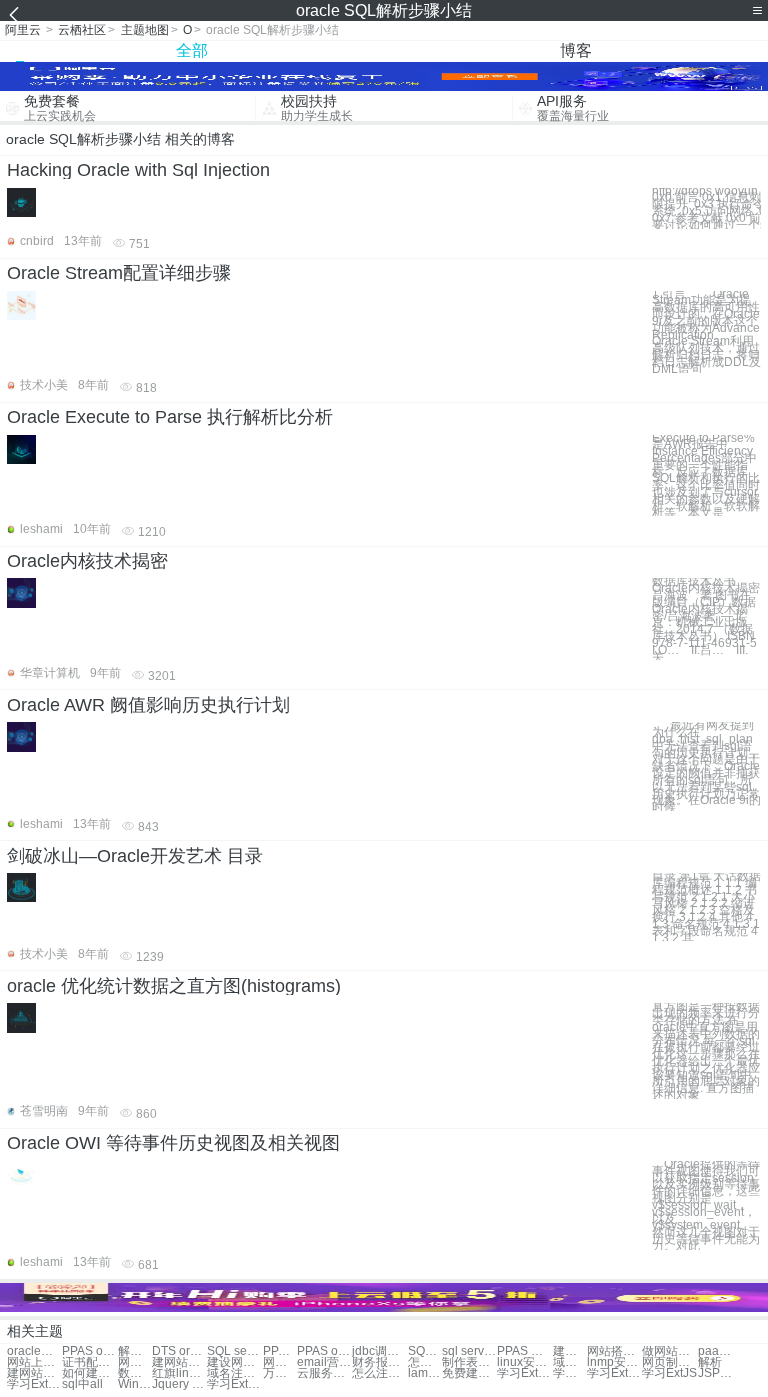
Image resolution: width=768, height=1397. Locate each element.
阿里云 (23, 30)
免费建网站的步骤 (469, 1373)
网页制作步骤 (669, 1362)
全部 (192, 50)
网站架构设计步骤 (280, 1362)
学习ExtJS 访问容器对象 (34, 1384)
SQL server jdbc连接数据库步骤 (234, 1351)
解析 (710, 1362)
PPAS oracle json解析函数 (324, 1351)
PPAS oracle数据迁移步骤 (89, 1351)
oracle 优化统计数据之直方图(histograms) (174, 986)
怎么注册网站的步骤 (379, 1373)
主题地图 (145, 30)
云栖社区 (82, 30)
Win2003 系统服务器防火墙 (135, 1384)
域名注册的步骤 (234, 1373)
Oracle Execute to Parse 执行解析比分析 (170, 417)
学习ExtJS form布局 (614, 1373)
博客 (576, 50)
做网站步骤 (669, 1351)
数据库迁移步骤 (135, 1373)
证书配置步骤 (89, 1362)
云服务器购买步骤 (324, 1373)
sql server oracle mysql (469, 1351)
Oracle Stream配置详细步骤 (119, 273)
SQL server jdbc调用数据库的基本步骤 (425, 1351)
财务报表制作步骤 (379, 1362)
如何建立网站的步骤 (89, 1373)
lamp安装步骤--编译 (425, 1373)
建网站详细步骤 (179, 1362)
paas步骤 (715, 1351)
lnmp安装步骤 (614, 1362)
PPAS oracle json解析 (280, 1351)
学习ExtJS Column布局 (570, 1373)
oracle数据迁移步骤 (34, 1351)
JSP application (715, 1373)
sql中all (82, 1384)
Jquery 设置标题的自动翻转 (179, 1384)
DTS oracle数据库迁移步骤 (179, 1351)
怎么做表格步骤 (425, 1362)
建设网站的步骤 (234, 1362)
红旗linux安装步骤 (179, 1373)
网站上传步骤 (34, 1362)
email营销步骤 (324, 1362)
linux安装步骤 (524, 1362)
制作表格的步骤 (469, 1362)
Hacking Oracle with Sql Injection (138, 170)
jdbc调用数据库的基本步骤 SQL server (379, 1351)
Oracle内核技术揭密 (87, 561)
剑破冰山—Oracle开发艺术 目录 (135, 856)
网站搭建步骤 (614, 1351)
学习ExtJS (669, 1373)
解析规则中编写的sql (135, 1351)
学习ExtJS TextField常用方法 (524, 1373)
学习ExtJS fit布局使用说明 (234, 1384)
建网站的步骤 (34, 1373)
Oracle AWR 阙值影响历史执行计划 (148, 705)
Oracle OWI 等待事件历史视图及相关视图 (173, 1143)
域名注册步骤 (570, 1362)
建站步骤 (570, 1351)
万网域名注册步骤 (280, 1373)
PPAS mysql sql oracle (524, 1351)
